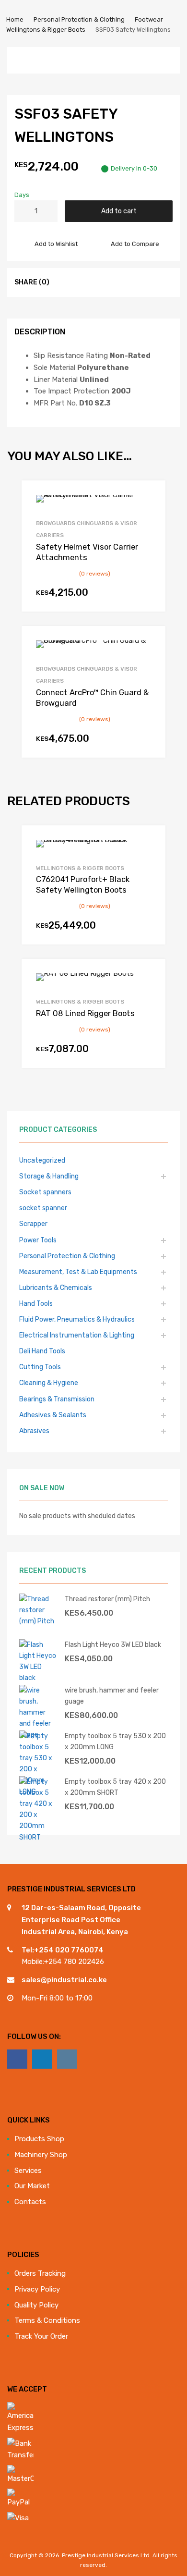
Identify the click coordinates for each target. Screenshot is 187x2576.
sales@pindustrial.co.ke (64, 1980)
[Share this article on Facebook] (64, 282)
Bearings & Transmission (57, 1399)
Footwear (149, 19)
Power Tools (38, 1240)
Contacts (30, 2202)
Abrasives (34, 1431)
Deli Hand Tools (42, 1351)
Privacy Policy (37, 2289)
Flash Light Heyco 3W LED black (113, 1644)
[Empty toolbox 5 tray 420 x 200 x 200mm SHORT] (38, 1837)
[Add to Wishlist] (150, 498)
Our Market (32, 2186)
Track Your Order (41, 2336)
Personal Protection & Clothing (79, 19)
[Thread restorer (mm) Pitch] (38, 1621)
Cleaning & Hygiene (49, 1383)
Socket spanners (45, 1192)
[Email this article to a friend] (116, 282)
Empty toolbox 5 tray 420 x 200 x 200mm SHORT (115, 1787)
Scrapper (33, 1224)
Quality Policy (36, 2305)
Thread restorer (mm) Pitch (107, 1599)
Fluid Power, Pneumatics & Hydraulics (77, 1319)
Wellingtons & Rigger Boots (46, 30)
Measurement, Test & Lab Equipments (78, 1272)
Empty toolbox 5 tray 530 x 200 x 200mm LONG (115, 1741)
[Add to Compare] (150, 514)
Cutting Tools (40, 1367)
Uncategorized (42, 1160)
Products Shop (39, 2139)
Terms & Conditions (47, 2320)
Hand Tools (36, 1303)
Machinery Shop (41, 2155)
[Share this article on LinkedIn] (98, 282)
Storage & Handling (49, 1176)
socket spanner (43, 1208)
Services (28, 2171)
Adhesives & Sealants (53, 1415)
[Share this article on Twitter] (81, 282)
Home (15, 19)
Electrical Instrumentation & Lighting (77, 1335)
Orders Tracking (40, 2273)
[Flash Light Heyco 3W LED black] (38, 1678)
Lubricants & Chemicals (56, 1288)
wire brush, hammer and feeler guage (112, 1696)
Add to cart (119, 211)
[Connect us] (17, 2059)
